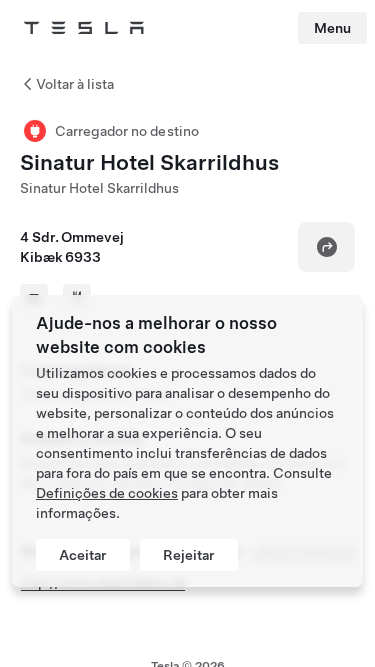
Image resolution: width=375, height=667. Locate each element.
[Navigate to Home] (84, 28)
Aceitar (83, 555)
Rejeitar (189, 555)
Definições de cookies (107, 493)
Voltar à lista (75, 84)
